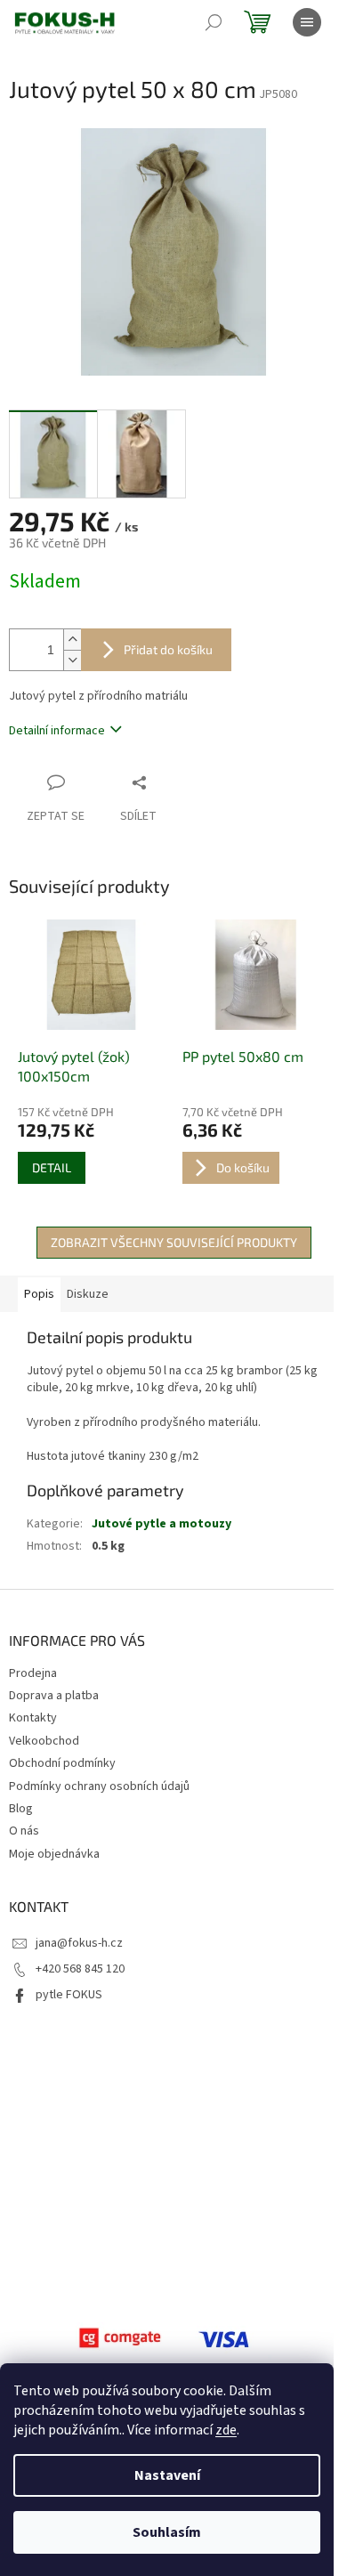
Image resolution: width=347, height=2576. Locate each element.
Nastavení (167, 2475)
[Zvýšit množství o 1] (72, 640)
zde (226, 2430)
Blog (21, 1809)
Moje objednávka (54, 1854)
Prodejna (33, 1673)
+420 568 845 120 (80, 1969)
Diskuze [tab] (88, 1294)
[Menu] (307, 22)
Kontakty (33, 1718)
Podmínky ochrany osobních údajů (99, 1786)
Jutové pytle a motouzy (161, 1524)
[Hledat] (214, 22)
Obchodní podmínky (62, 1763)
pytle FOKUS (69, 1995)
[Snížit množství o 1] (72, 660)
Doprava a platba (54, 1696)
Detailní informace (57, 731)
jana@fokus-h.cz (79, 1943)
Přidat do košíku (168, 649)
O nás (24, 1831)
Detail (52, 1167)
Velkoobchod (44, 1741)
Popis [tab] (39, 1294)
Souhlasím (167, 2532)
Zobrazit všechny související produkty (174, 1242)
